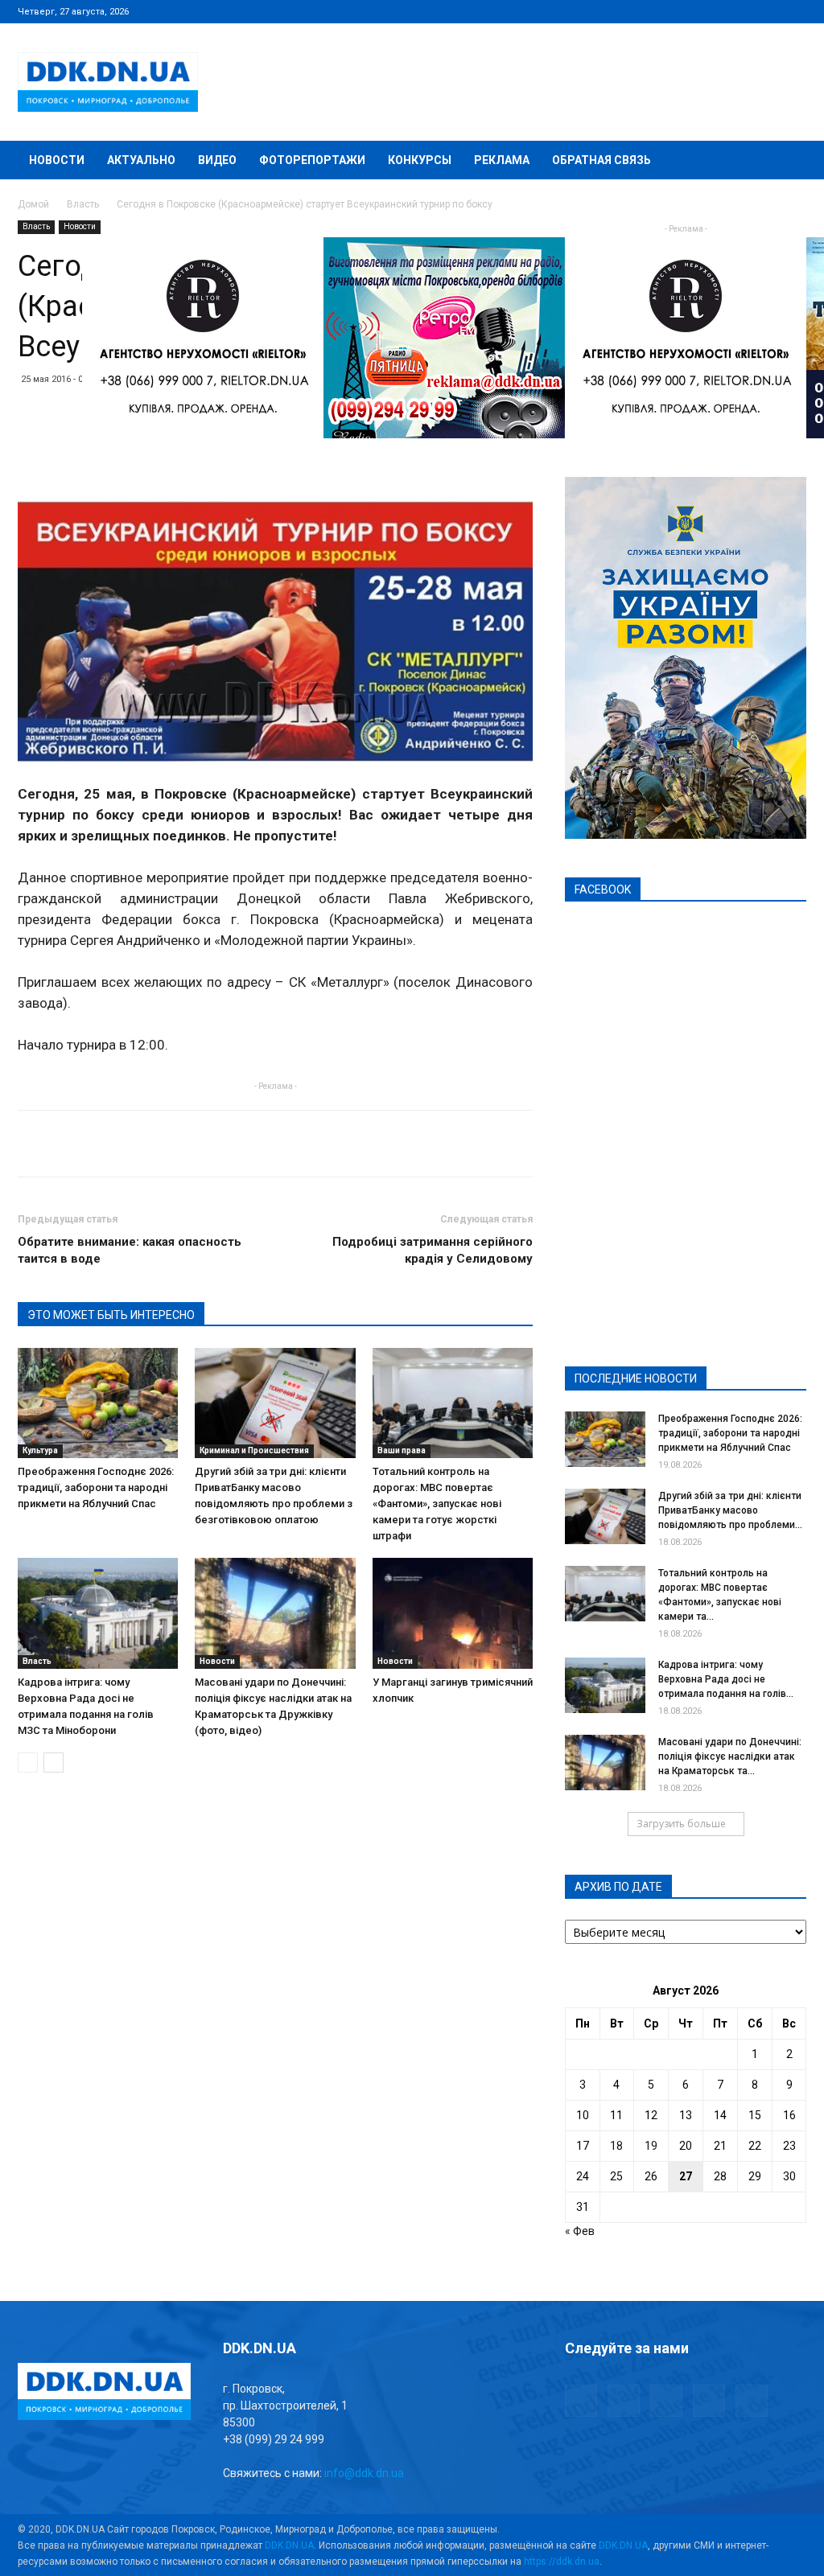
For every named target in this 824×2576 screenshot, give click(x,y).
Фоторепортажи (312, 160)
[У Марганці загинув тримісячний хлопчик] (453, 1613)
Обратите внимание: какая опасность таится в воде (130, 1250)
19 (651, 2146)
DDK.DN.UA (289, 2545)
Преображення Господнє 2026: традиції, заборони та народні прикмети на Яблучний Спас (96, 1487)
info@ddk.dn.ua (364, 2473)
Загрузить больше (681, 1824)
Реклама (502, 160)
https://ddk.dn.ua (562, 2562)
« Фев (580, 2231)
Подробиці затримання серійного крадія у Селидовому (433, 1250)
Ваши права (402, 1450)
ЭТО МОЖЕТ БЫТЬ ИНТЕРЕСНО (111, 1315)
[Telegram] (715, 11)
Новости (57, 160)
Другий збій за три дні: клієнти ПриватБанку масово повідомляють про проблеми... (730, 1510)
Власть (83, 204)
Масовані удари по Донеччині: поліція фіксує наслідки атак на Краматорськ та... (730, 1756)
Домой (33, 204)
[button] (787, 161)
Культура (40, 1450)
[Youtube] (794, 11)
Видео (217, 160)
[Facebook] (688, 11)
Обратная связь (602, 160)
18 (616, 2146)
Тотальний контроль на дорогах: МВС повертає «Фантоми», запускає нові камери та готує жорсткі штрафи (437, 1504)
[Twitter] (741, 11)
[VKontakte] (768, 11)
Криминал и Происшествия (254, 1450)
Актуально (141, 160)
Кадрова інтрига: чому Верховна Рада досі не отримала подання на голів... (726, 1679)
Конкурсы (420, 160)
